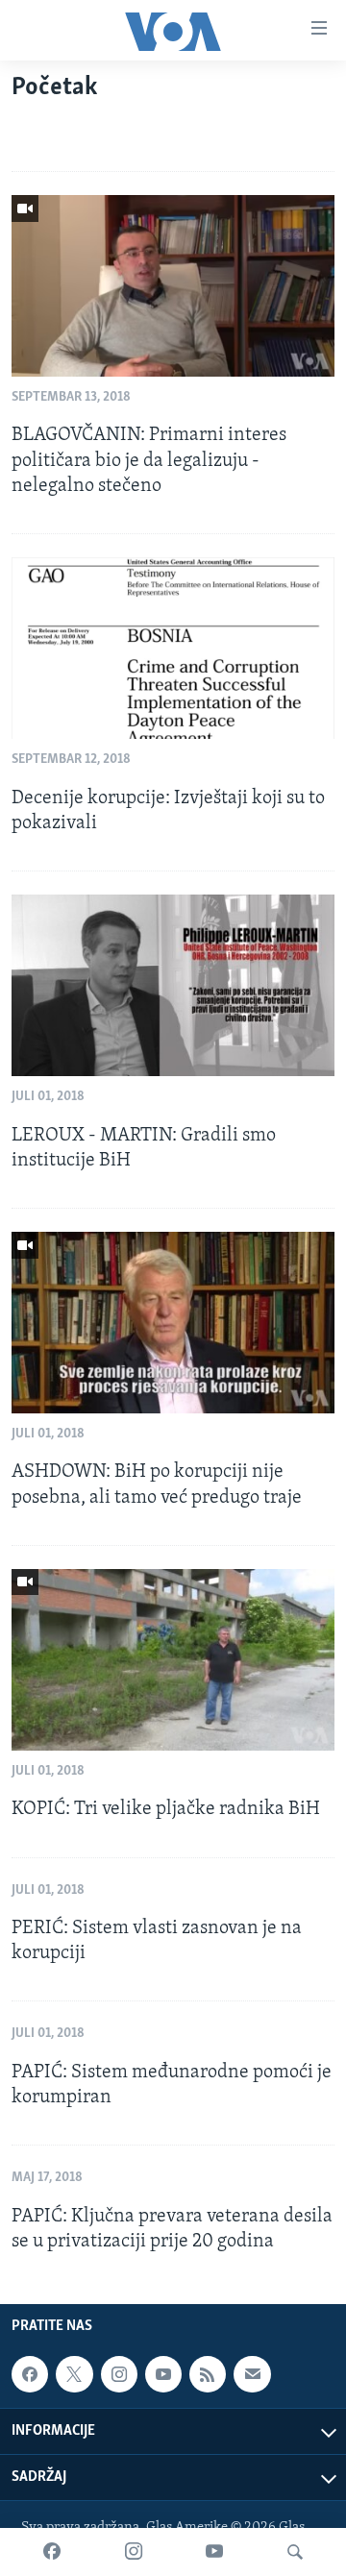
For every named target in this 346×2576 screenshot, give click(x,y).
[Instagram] (134, 2552)
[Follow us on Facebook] (30, 2374)
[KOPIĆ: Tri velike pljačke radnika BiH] (173, 1660)
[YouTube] (214, 2552)
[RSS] (208, 2374)
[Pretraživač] (295, 2552)
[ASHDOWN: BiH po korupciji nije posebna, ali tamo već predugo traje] (173, 1323)
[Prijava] (252, 2374)
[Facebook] (52, 2552)
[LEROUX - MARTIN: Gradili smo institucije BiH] (173, 985)
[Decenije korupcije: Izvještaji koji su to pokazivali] (173, 648)
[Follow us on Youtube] (163, 2374)
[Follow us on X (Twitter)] (74, 2374)
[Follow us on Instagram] (119, 2374)
